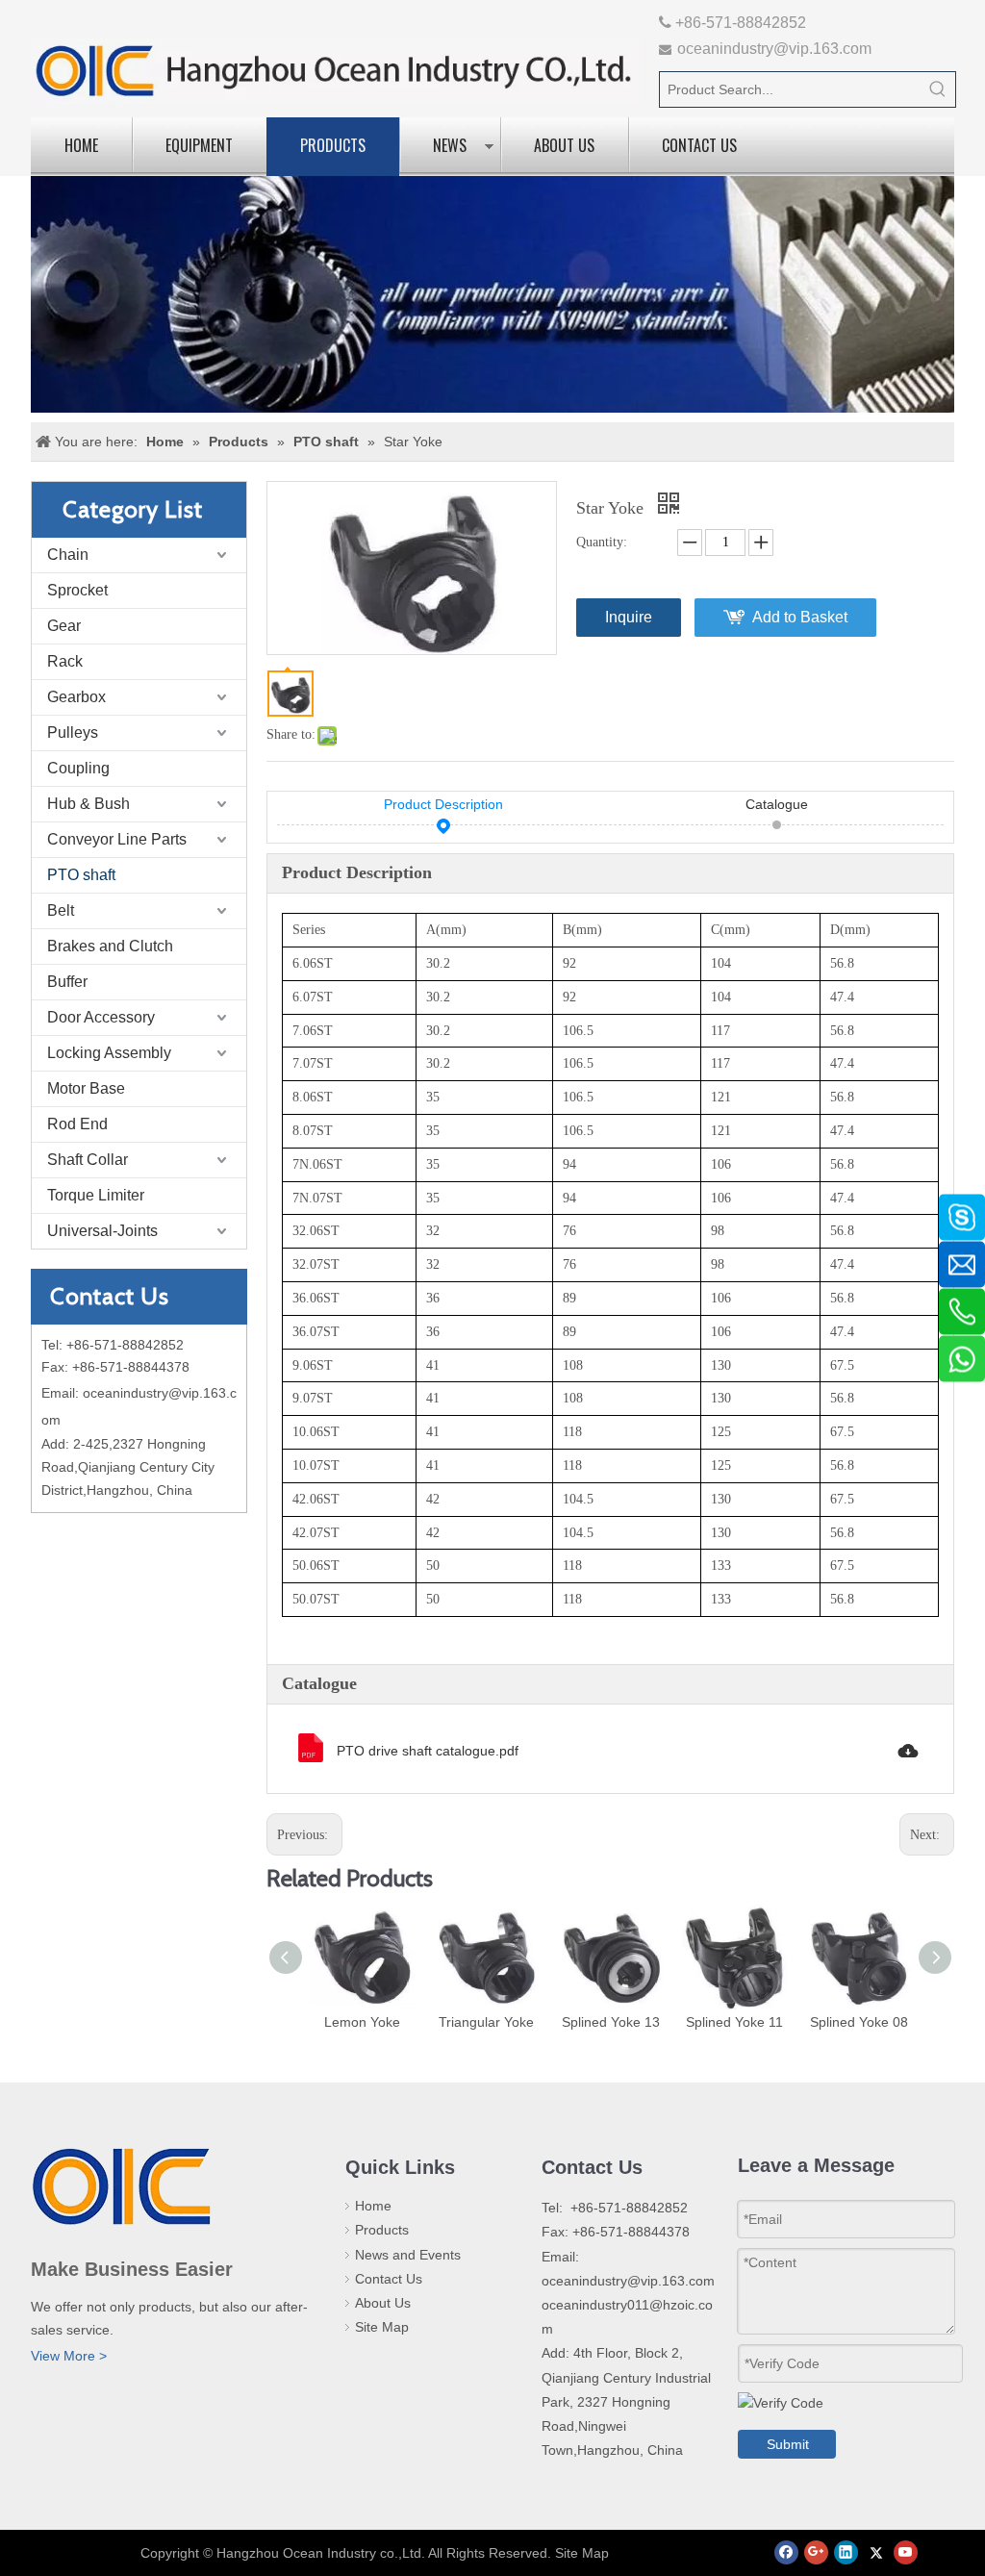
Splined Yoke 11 (734, 2022)
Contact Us (699, 145)
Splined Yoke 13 (611, 2022)
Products (333, 145)
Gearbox (76, 697)
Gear (64, 626)
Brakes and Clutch (110, 946)
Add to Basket (800, 617)
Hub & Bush (88, 804)
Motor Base (86, 1088)
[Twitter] (876, 2552)
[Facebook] (786, 2552)
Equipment (199, 145)
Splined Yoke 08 (859, 2022)
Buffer (67, 982)
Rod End (77, 1124)
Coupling (78, 768)
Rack (65, 661)
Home (81, 145)
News (450, 145)
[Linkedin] (846, 2552)
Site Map (382, 2327)
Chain (68, 555)
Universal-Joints (102, 1231)
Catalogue (777, 804)
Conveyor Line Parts (117, 839)
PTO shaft (81, 875)
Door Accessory (101, 1017)
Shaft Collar (88, 1160)
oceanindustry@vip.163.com (774, 49)
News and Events (408, 2255)
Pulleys (73, 732)
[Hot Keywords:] (938, 89)
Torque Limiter (96, 1195)
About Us (564, 145)
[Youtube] (906, 2552)
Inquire (629, 617)
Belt (61, 910)
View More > (69, 2356)
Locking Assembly (109, 1053)
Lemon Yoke (362, 2022)
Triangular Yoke (486, 2022)
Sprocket (77, 590)
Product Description (443, 804)
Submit (788, 2444)
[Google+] (816, 2552)
